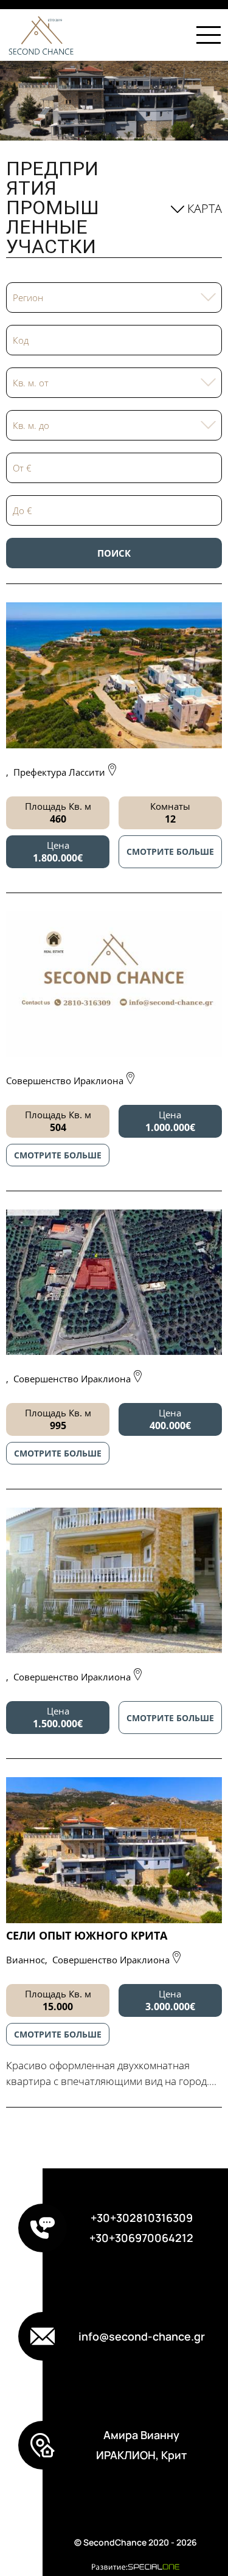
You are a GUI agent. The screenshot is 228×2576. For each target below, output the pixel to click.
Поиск (114, 553)
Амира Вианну (141, 2435)
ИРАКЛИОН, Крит (141, 2455)
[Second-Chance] (38, 35)
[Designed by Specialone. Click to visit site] (135, 2567)
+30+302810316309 (142, 2218)
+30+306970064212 (141, 2238)
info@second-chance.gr (142, 2336)
